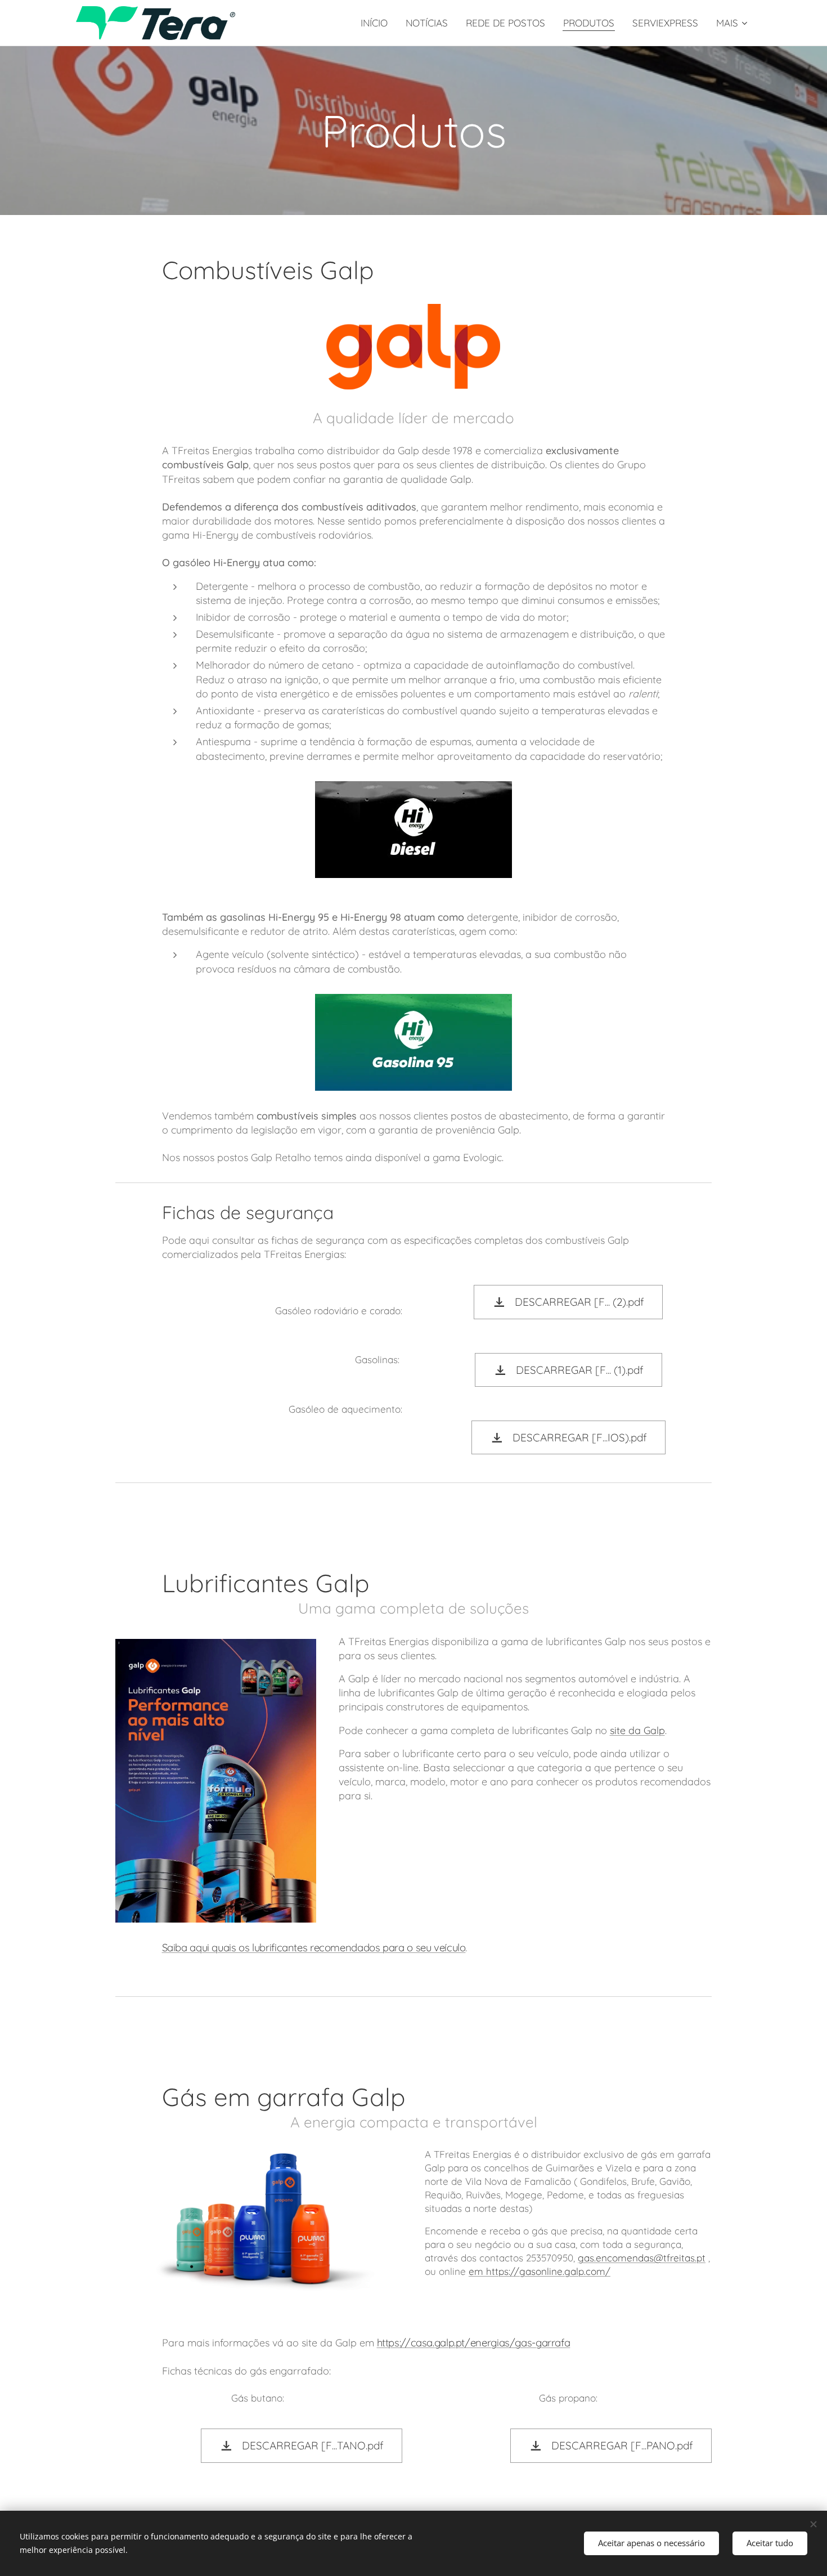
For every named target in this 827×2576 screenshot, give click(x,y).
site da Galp (637, 1730)
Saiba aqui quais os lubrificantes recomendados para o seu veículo (314, 1947)
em (477, 2271)
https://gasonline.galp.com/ (548, 2271)
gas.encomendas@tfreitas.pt (642, 2258)
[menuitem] (377, 23)
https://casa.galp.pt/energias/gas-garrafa (474, 2342)
